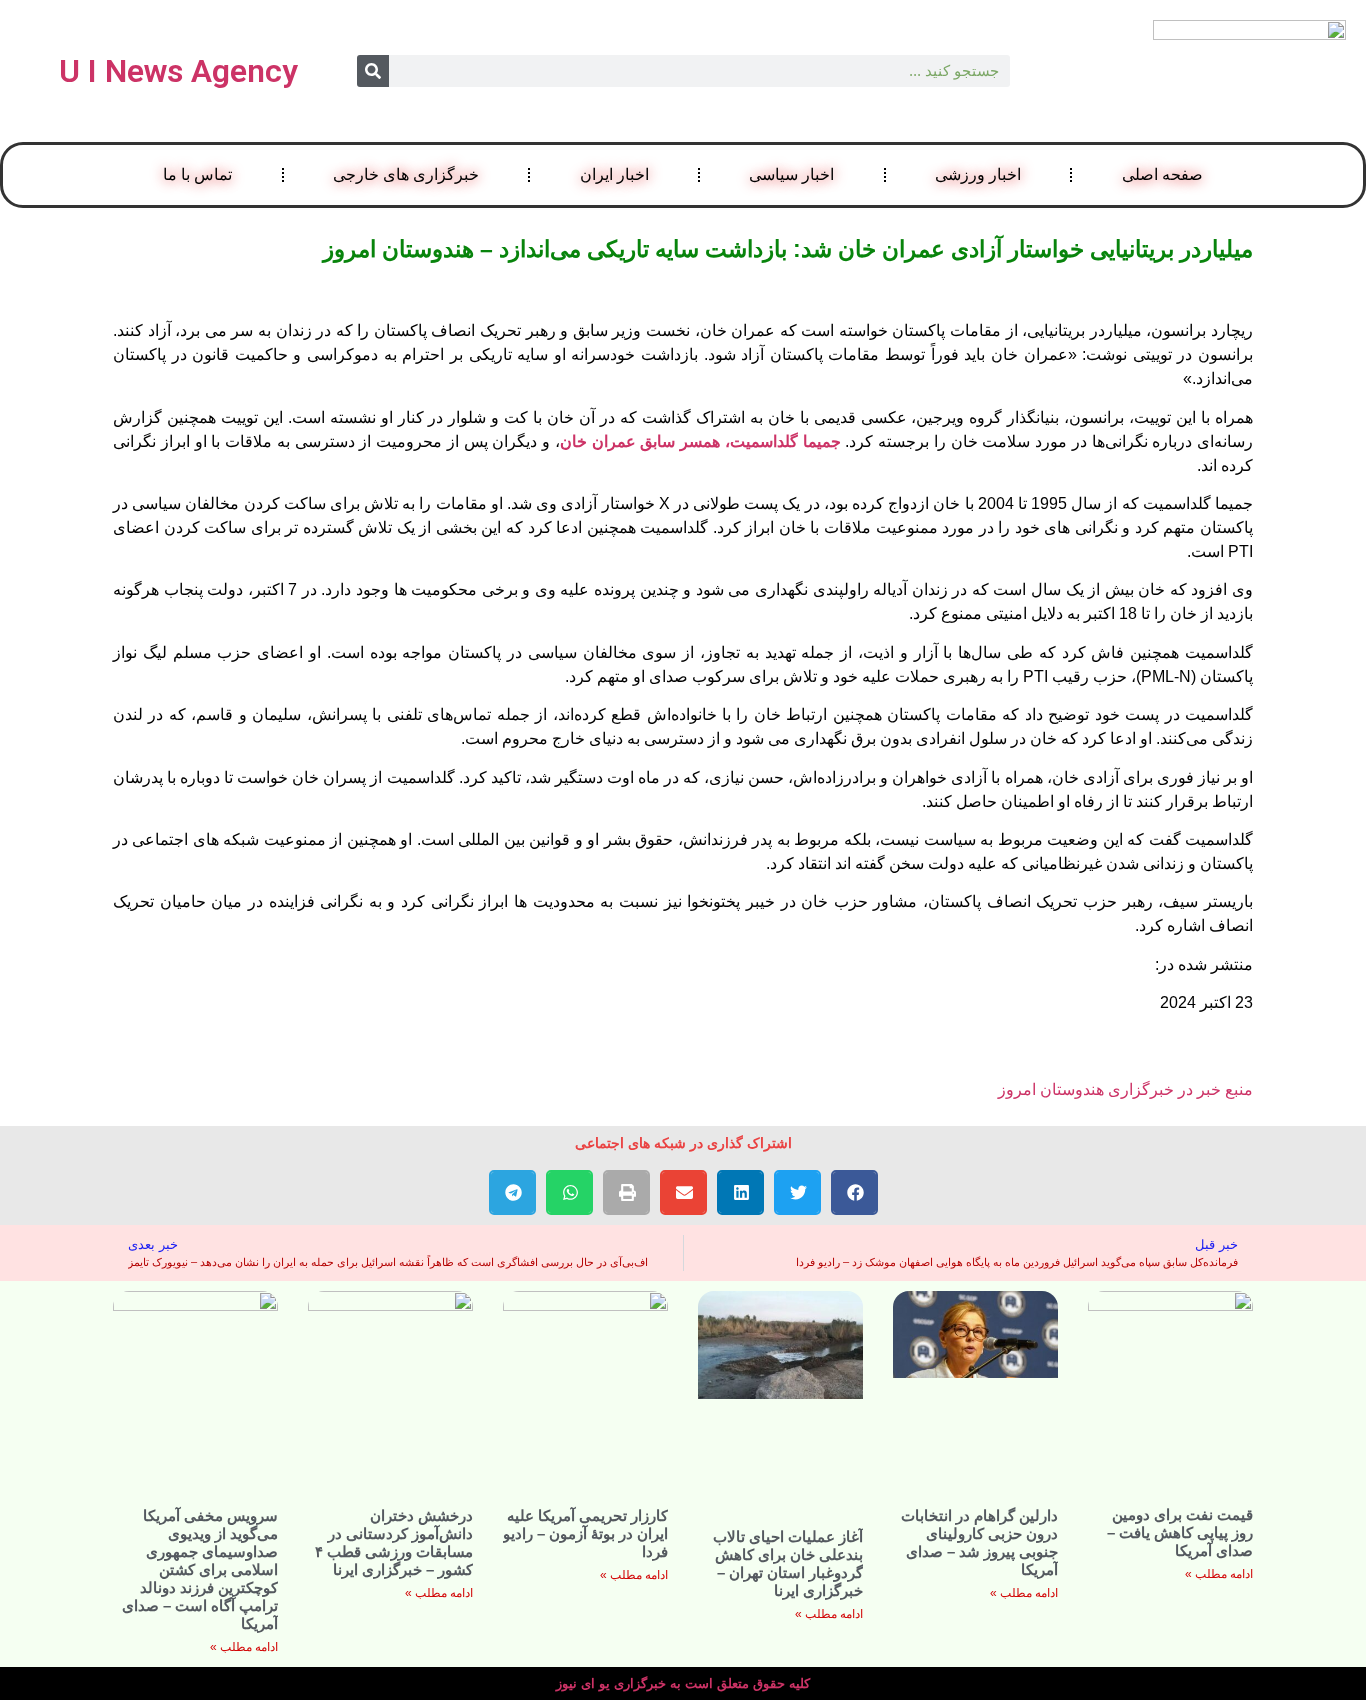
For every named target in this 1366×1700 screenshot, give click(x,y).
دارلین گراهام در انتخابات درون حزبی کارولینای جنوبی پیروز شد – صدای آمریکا (979, 1542)
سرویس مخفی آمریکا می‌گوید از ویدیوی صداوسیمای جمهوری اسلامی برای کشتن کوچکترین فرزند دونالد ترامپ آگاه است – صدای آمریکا (200, 1569)
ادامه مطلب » (1219, 1574)
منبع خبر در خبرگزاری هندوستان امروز (1125, 1089)
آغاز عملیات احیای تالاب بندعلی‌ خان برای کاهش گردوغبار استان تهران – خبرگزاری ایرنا (788, 1563)
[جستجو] (373, 71)
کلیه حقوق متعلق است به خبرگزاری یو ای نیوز (683, 1683)
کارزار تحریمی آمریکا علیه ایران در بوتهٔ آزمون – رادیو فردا (585, 1533)
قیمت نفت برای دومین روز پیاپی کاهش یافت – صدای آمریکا (1180, 1532)
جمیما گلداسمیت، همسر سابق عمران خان (700, 441)
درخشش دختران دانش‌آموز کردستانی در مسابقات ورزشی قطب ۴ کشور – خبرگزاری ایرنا (394, 1542)
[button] (854, 1192)
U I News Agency (178, 71)
